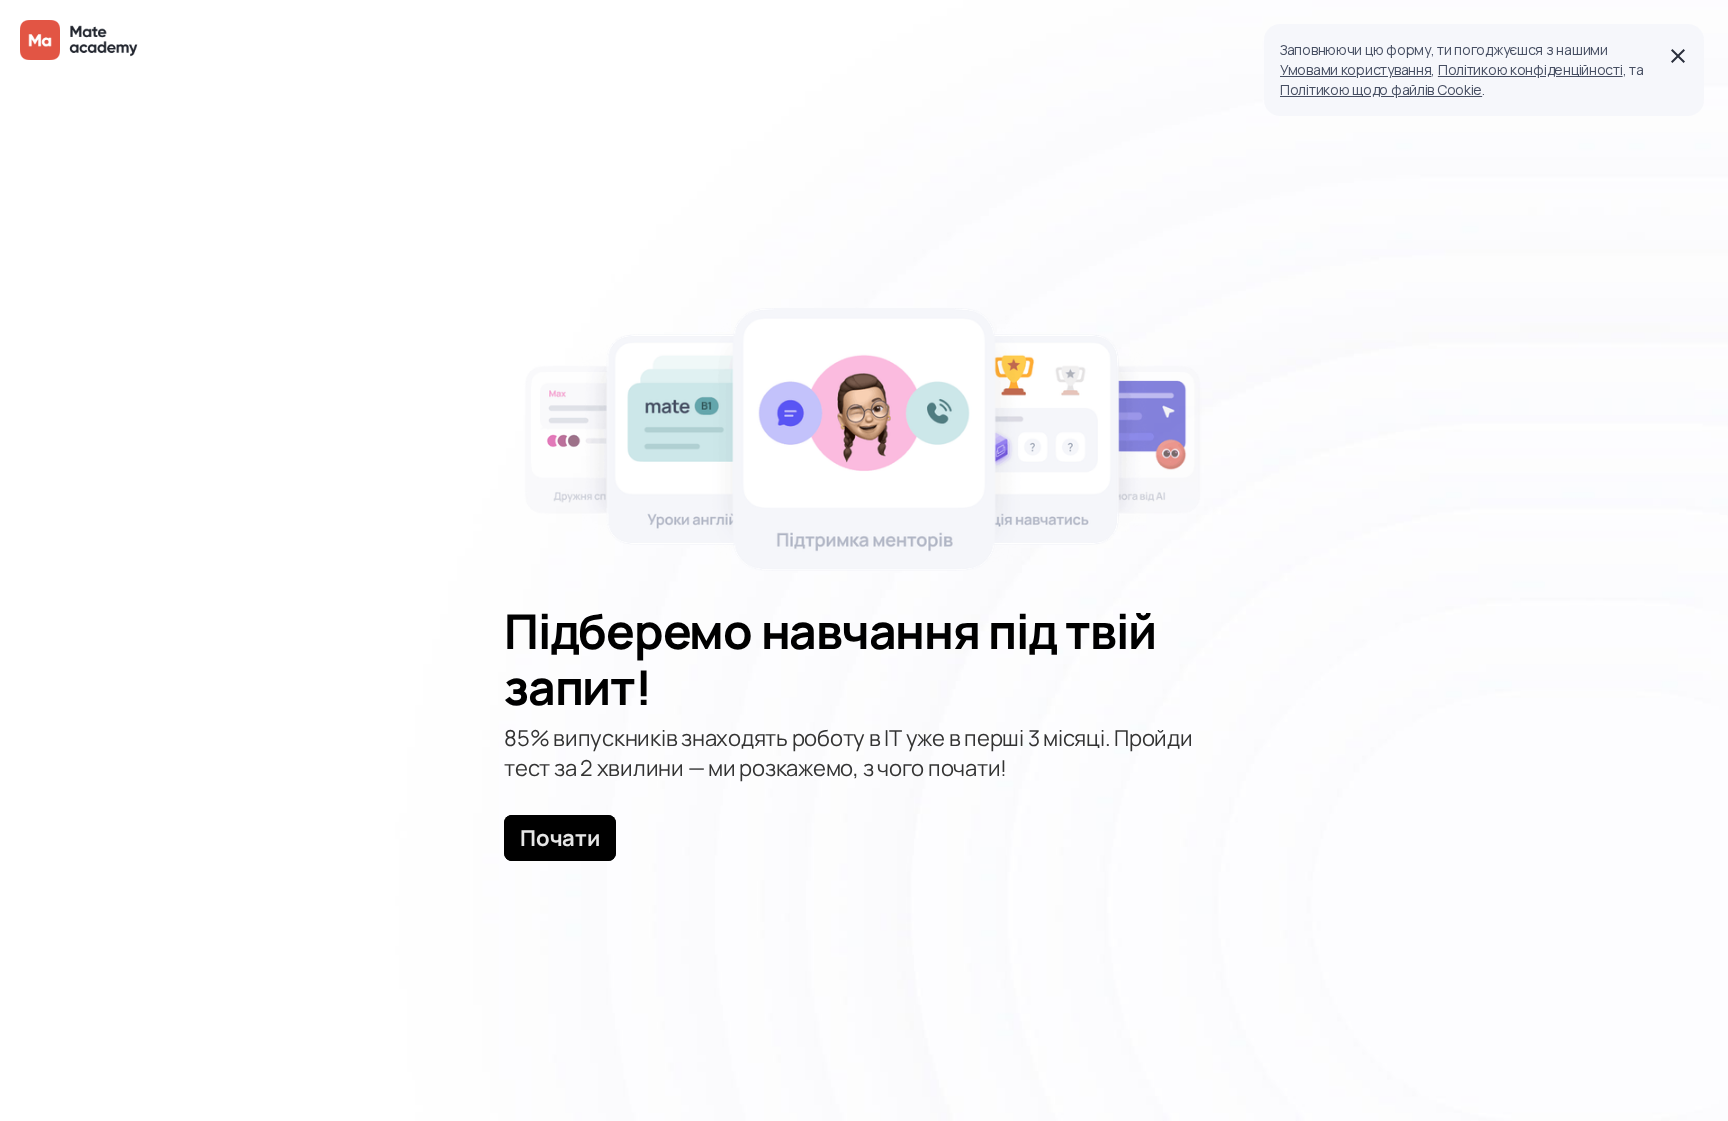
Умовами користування (1355, 69)
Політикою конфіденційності (1530, 69)
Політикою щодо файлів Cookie (1381, 89)
